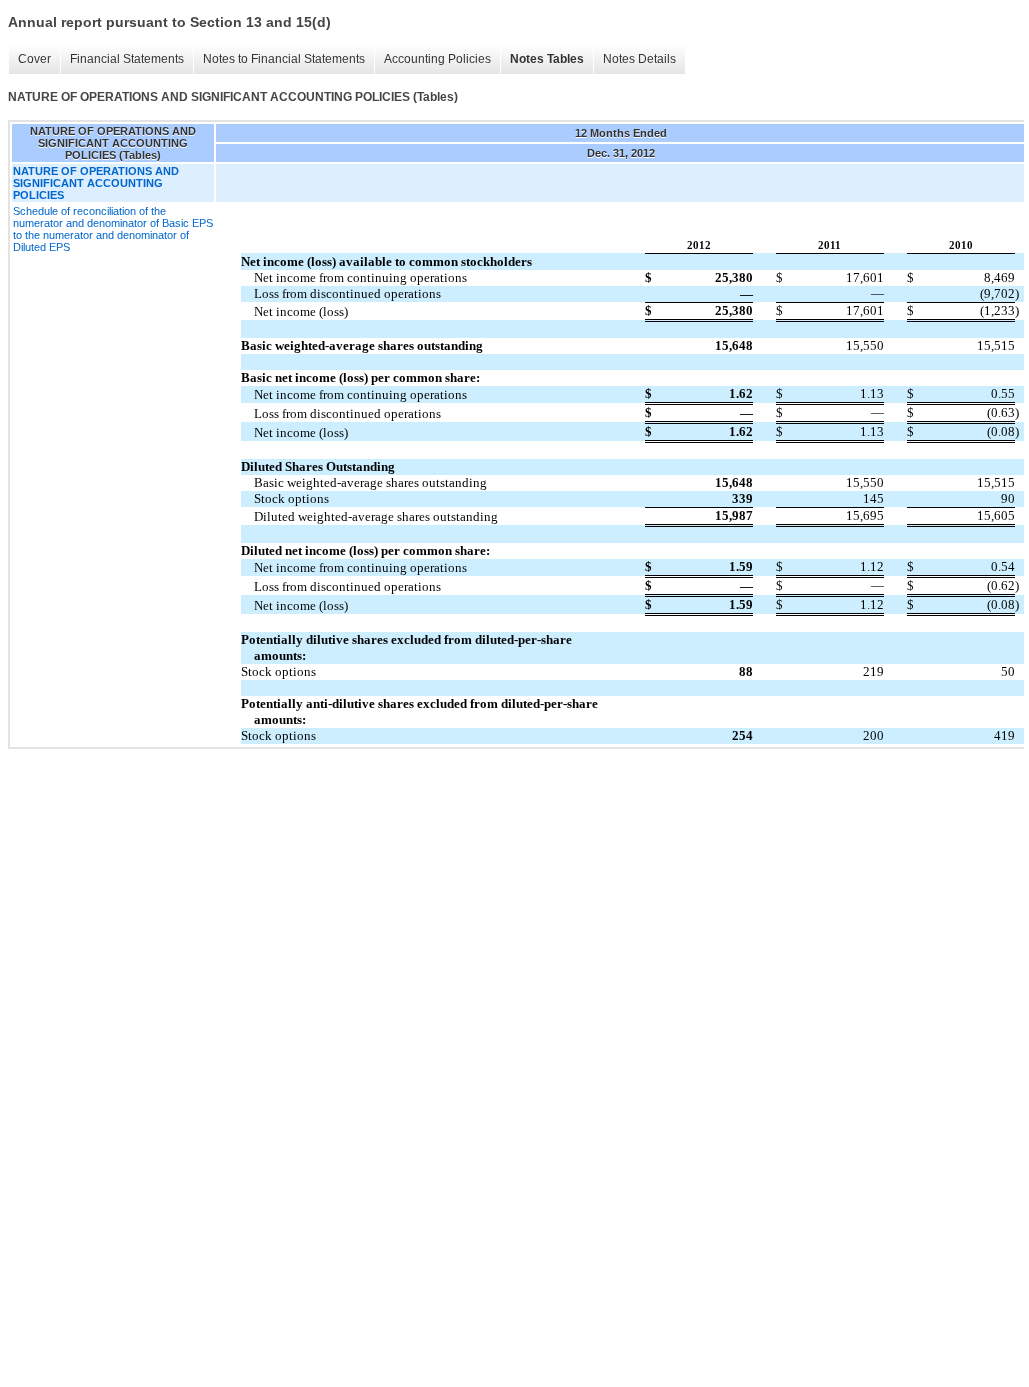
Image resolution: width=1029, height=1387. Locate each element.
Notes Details (639, 59)
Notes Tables (547, 59)
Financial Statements (127, 59)
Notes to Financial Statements (284, 59)
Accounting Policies (437, 59)
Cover (34, 59)
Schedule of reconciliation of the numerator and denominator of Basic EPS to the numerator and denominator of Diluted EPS (113, 229)
